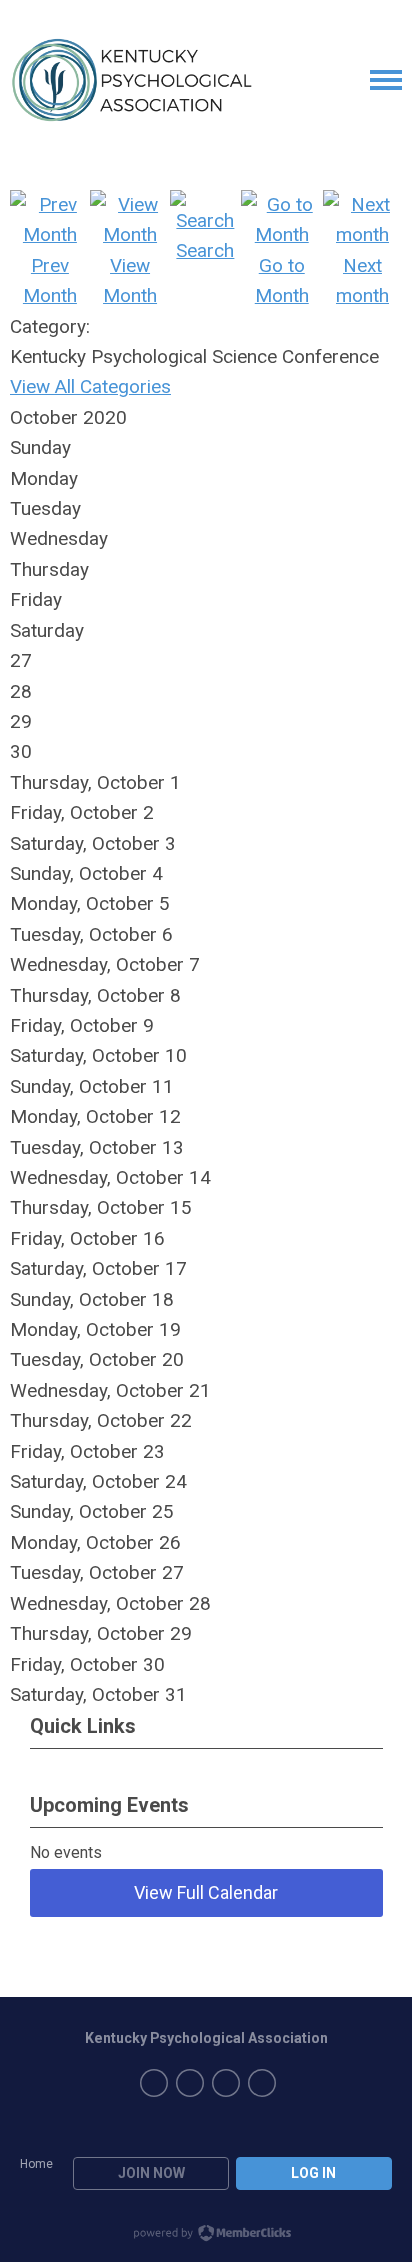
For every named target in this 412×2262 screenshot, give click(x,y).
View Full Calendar (206, 1892)
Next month (362, 280)
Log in (313, 2173)
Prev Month (50, 280)
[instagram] (226, 2083)
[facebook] (154, 2083)
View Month (130, 280)
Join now (151, 2173)
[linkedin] (190, 2083)
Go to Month (282, 280)
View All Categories (90, 386)
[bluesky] (262, 2083)
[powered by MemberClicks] (206, 2235)
